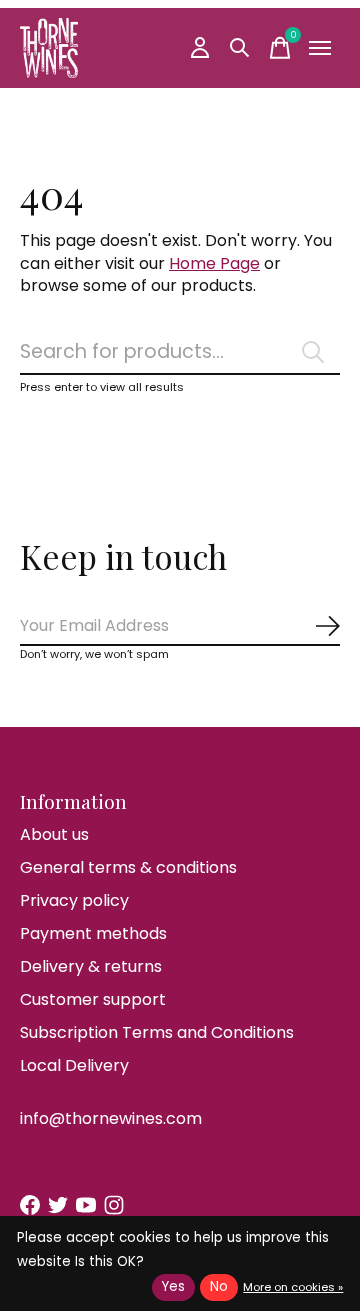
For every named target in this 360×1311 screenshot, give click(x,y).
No (219, 1286)
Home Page (214, 263)
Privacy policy (74, 900)
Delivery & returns (91, 966)
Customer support (93, 999)
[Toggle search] (240, 48)
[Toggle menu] (320, 48)
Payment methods (93, 933)
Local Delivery (74, 1065)
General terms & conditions (128, 867)
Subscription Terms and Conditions (157, 1032)
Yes (173, 1286)
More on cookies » (293, 1287)
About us (54, 834)
